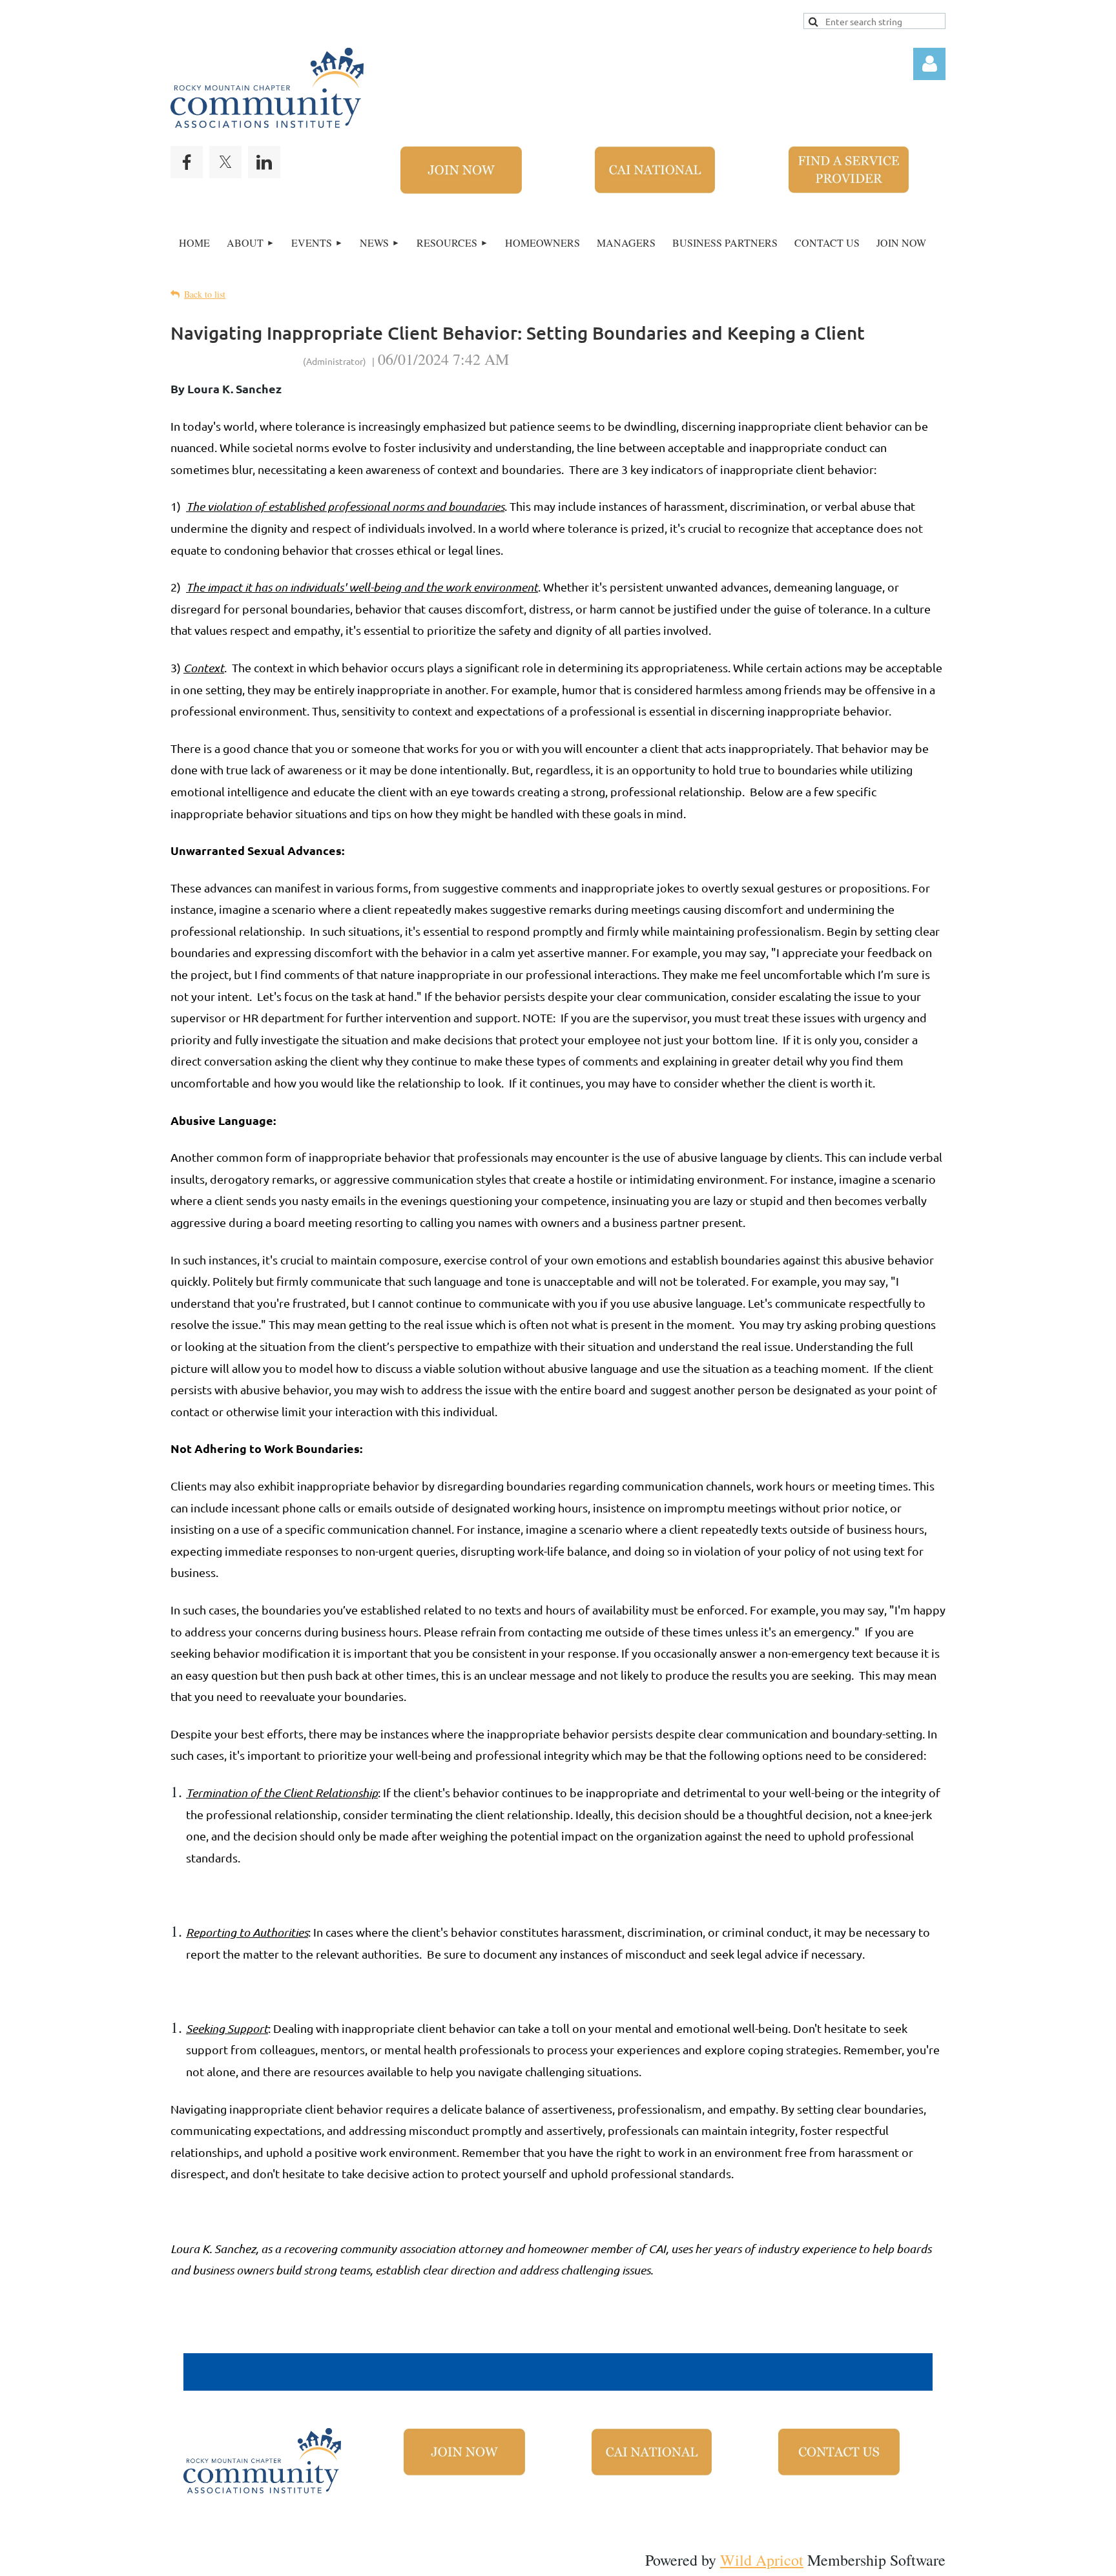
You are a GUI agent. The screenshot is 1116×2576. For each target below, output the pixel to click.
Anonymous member (236, 359)
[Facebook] (187, 162)
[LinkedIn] (264, 162)
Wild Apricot (762, 2560)
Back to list (205, 294)
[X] (225, 162)
